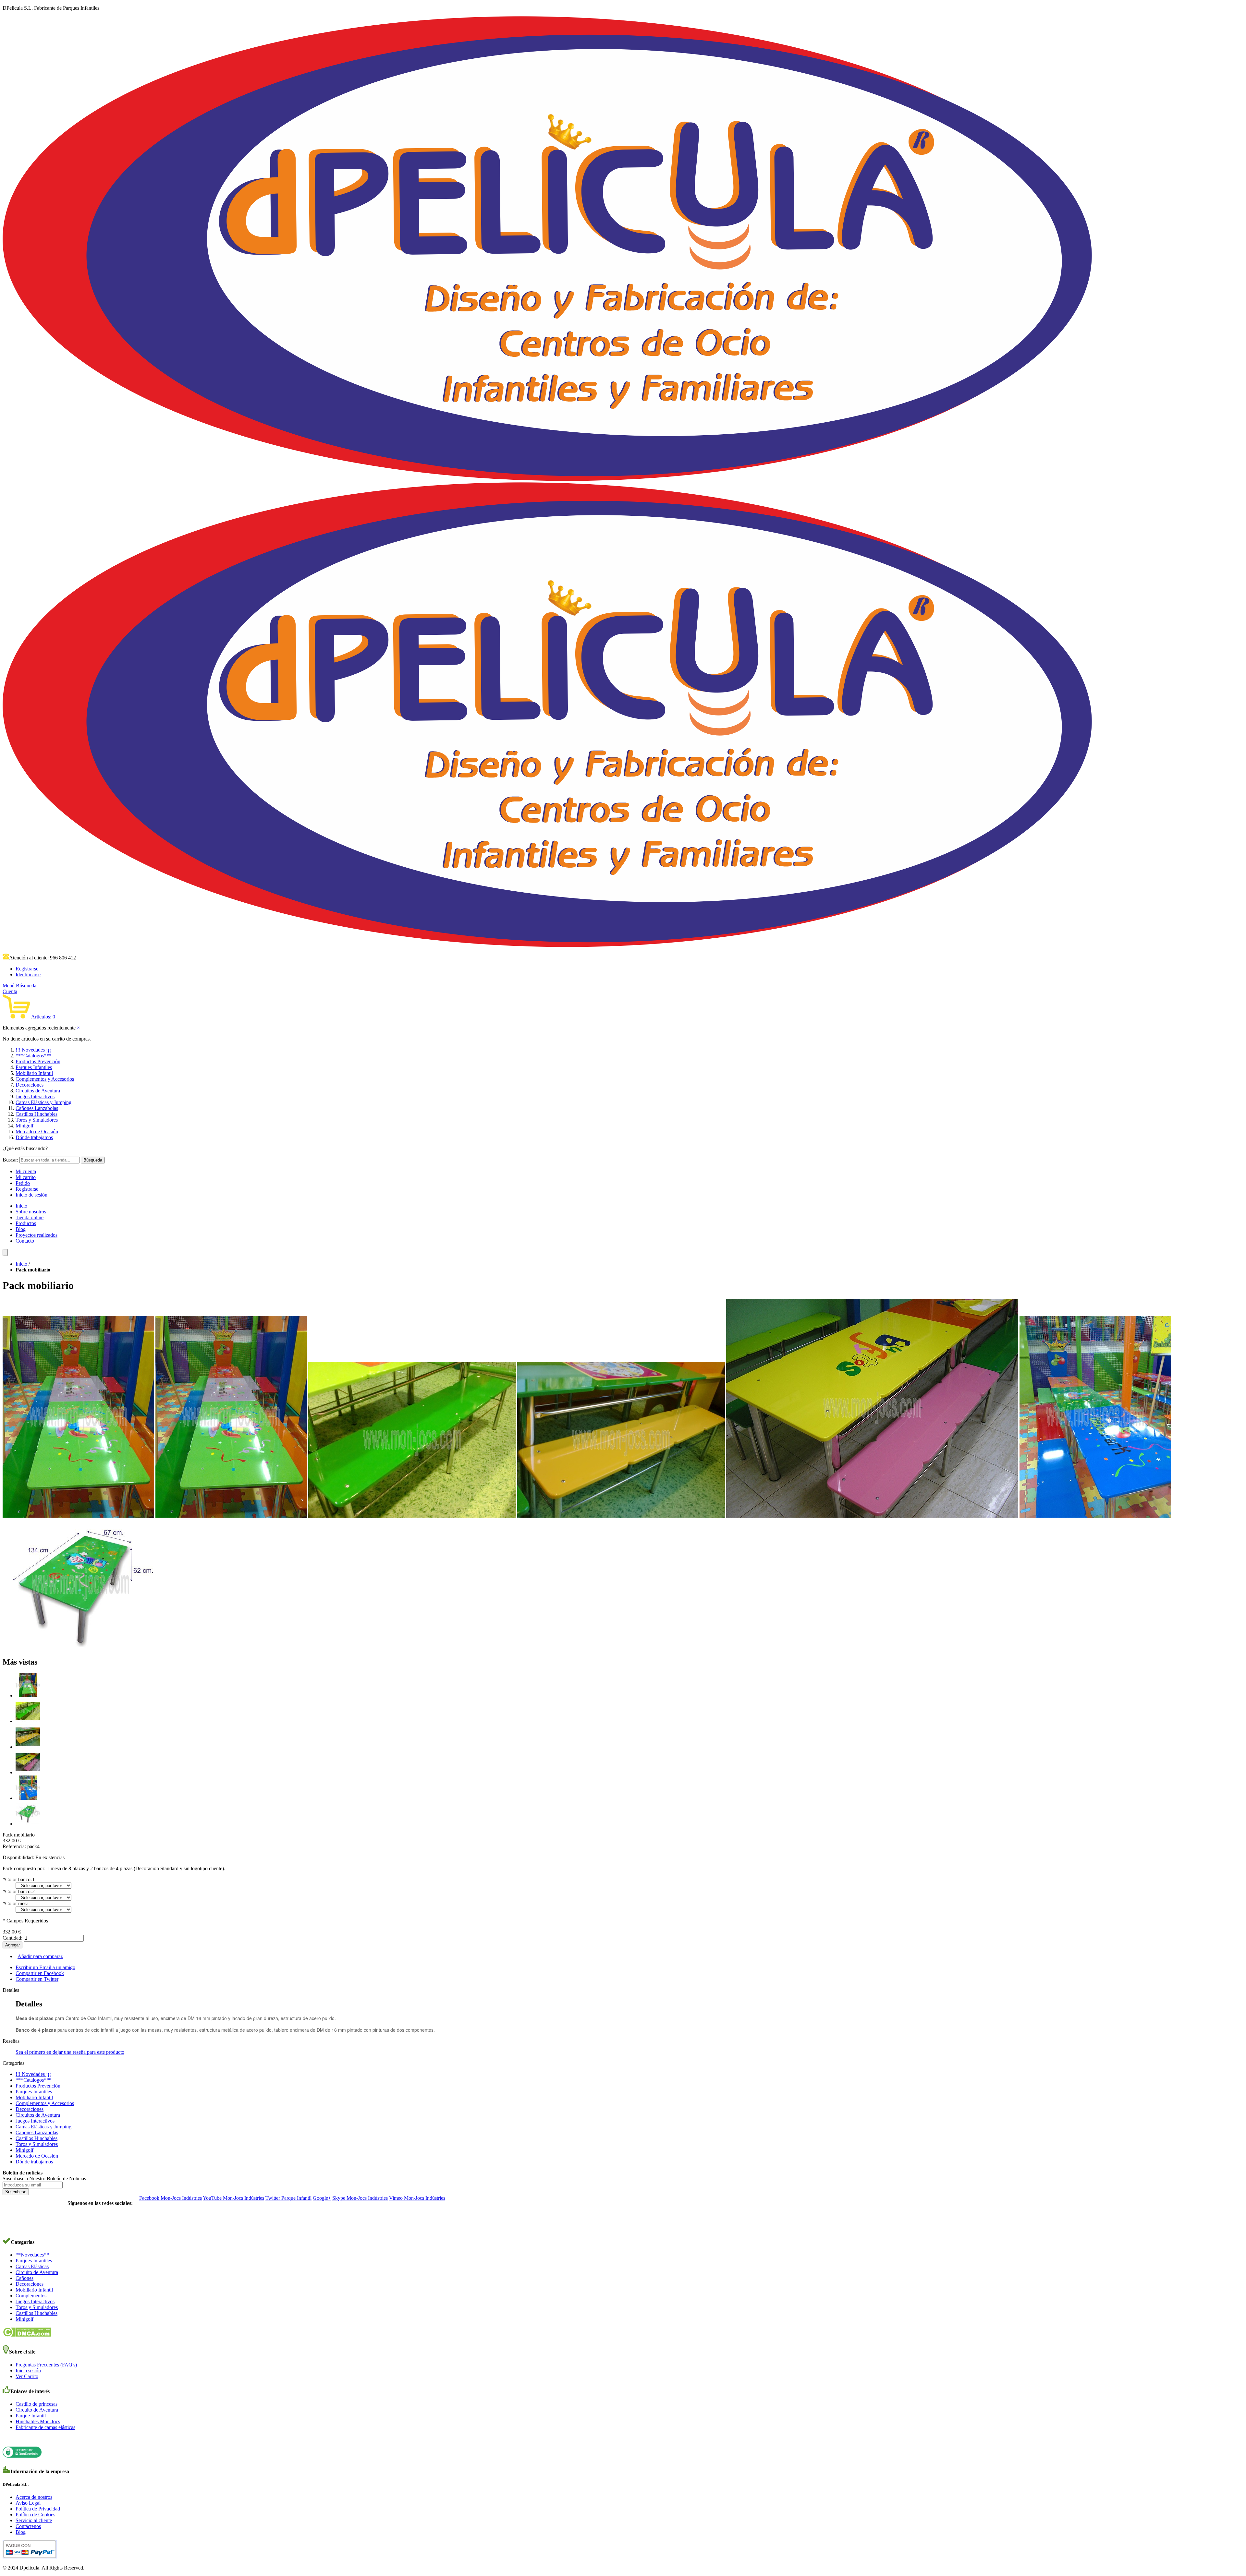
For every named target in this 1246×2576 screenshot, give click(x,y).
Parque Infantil (31, 2416)
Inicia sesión (28, 2371)
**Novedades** (32, 2255)
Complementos (31, 2296)
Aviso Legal (28, 2503)
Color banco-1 (19, 1879)
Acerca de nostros (34, 2497)
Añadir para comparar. (40, 1956)
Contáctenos (28, 2526)
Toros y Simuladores (37, 1120)
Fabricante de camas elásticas (45, 2427)
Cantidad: (12, 1938)
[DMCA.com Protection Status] (27, 2335)
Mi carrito (26, 1177)
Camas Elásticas (32, 2266)
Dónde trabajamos (34, 1137)
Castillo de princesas (37, 2404)
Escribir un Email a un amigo (45, 1967)
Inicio (21, 1206)
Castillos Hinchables (37, 1114)
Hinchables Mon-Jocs (38, 2421)
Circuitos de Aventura (38, 1091)
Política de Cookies (35, 2515)
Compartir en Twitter (37, 1979)
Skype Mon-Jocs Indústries (360, 2198)
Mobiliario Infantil (34, 1073)
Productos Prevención (38, 1061)
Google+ (322, 2198)
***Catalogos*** (34, 1056)
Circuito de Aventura (37, 2272)
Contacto (25, 1241)
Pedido (23, 1183)
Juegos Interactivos (35, 1096)
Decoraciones (30, 1085)
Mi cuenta (26, 1171)
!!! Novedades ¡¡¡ (33, 1050)
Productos (26, 1223)
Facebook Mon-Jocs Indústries (171, 2198)
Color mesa (16, 1903)
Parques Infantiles (34, 1067)
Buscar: (10, 1160)
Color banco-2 (19, 1891)
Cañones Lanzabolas (37, 1108)
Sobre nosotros (31, 1212)
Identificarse (28, 975)
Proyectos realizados (37, 1235)
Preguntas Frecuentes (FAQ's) (46, 2365)
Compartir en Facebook (40, 1973)
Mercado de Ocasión (37, 1132)
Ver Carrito (27, 2376)
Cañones (24, 2278)
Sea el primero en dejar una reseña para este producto (70, 2052)
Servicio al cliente (34, 2520)
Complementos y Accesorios (45, 1079)
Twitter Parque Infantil (288, 2198)
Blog (21, 1229)
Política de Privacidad (38, 2509)
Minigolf (24, 1126)
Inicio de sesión (31, 1195)
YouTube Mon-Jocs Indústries (233, 2198)
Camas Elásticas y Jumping (43, 1102)
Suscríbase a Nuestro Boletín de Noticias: (45, 2179)
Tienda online (30, 1217)
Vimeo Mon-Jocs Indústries (417, 2198)
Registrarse (27, 969)
